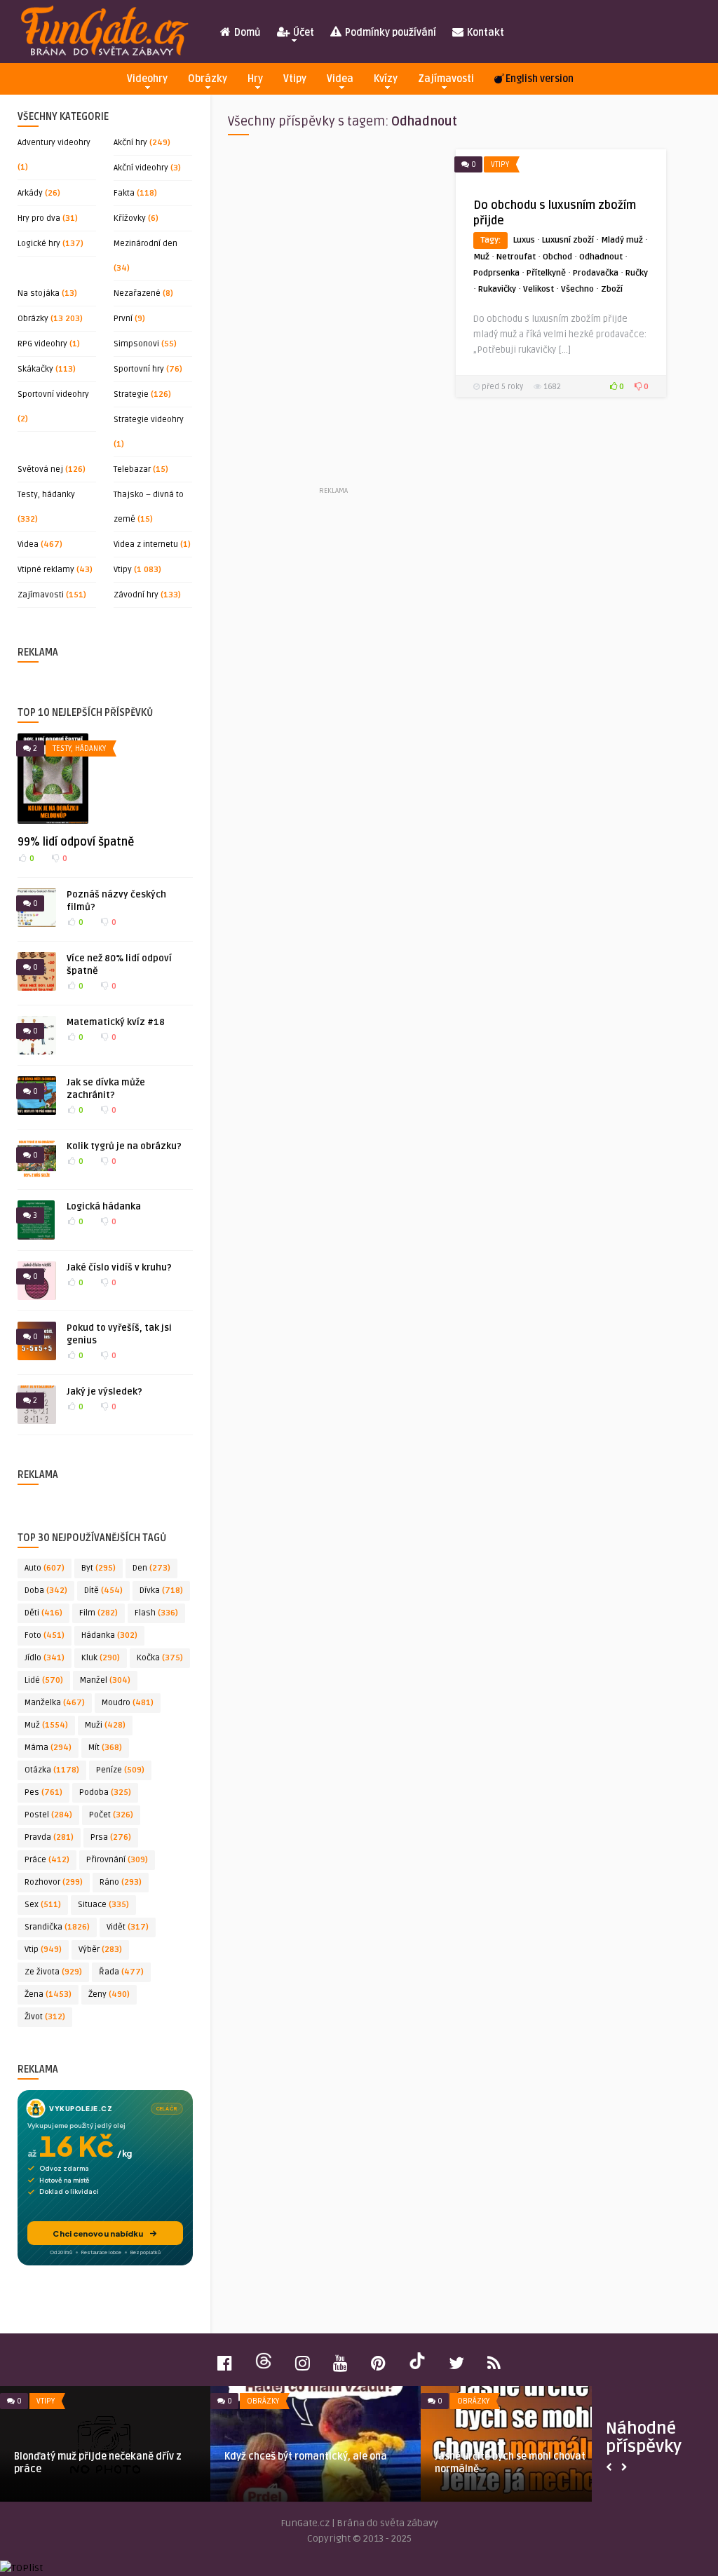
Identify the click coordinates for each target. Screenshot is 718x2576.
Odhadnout (601, 257)
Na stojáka (39, 293)
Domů (246, 33)
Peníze (120, 1770)
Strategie (131, 394)
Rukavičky (497, 289)
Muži (105, 1725)
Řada (121, 1972)
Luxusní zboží (568, 240)
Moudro (128, 1703)
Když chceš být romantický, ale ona (306, 2456)
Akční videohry (141, 168)
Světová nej (40, 469)
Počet (111, 1815)
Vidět (128, 1927)
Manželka (55, 1703)
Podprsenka (496, 273)
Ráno (121, 1882)
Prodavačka (596, 273)
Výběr (100, 1950)
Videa (340, 79)
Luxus (524, 240)
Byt (99, 1568)
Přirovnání (117, 1860)
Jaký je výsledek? (104, 1392)
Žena (48, 1994)
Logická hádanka (104, 1207)
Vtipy (295, 79)
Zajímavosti (446, 79)
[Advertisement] (333, 316)
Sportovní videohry (53, 394)
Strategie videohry (149, 420)
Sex (43, 1905)
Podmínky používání (390, 33)
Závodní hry (136, 595)
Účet (303, 33)
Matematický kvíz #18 (116, 1022)
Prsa (111, 1837)
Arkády (30, 193)
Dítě (103, 1591)
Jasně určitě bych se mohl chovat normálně (510, 2463)
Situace (103, 1905)
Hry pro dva (39, 218)
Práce (47, 1860)
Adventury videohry (54, 143)
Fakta (124, 193)
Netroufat (516, 257)
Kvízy (386, 79)
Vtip (43, 1950)
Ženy (109, 1994)
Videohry (147, 79)
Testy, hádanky (46, 495)
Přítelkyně (546, 273)
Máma (48, 1748)
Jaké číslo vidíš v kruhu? (119, 1268)
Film (99, 1613)
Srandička (57, 1927)
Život (45, 2017)
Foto (45, 1635)
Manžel (105, 1680)
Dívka (161, 1591)
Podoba (105, 1792)
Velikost (538, 289)
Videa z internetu (146, 544)
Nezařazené (137, 293)
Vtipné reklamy (46, 570)
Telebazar (132, 469)
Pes (43, 1792)
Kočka (160, 1658)
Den (151, 1568)
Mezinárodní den (145, 244)
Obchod (557, 257)
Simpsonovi (136, 344)
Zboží (612, 289)
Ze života (53, 1972)
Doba (46, 1591)
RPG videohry (42, 344)
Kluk (101, 1658)
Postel (48, 1815)
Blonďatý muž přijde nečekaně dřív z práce (98, 2463)
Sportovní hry (139, 369)
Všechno (577, 289)
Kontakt (485, 33)
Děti (43, 1613)
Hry (255, 79)
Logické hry (39, 244)
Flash (156, 1613)
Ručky (637, 273)
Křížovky (130, 218)
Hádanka (109, 1635)
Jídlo (45, 1658)
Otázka (52, 1770)
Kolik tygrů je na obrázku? (124, 1146)
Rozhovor (54, 1882)
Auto (45, 1568)
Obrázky (208, 79)
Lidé (44, 1680)
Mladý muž (622, 240)
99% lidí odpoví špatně (76, 842)
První (123, 319)
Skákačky (35, 369)
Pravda (49, 1837)
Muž (46, 1725)
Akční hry (130, 143)
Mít (105, 1748)
